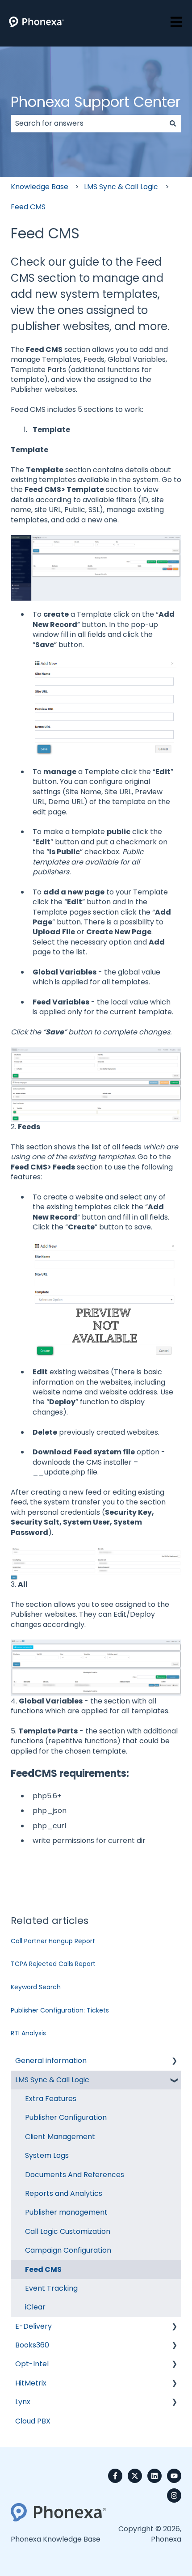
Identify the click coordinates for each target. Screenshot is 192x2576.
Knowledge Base (40, 187)
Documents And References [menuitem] (75, 2175)
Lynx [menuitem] (23, 2402)
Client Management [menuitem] (60, 2137)
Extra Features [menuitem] (51, 2099)
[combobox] (88, 123)
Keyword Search (36, 1987)
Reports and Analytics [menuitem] (64, 2193)
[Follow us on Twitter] (135, 2476)
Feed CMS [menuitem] (43, 2269)
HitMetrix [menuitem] (31, 2383)
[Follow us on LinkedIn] (154, 2476)
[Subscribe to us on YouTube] (174, 2476)
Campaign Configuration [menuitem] (68, 2250)
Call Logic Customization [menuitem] (68, 2231)
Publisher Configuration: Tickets (60, 2010)
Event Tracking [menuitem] (51, 2288)
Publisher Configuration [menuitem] (66, 2117)
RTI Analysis (28, 2033)
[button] (174, 2061)
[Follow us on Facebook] (115, 2476)
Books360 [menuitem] (32, 2345)
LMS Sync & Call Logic (121, 187)
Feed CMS (28, 207)
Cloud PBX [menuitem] (33, 2421)
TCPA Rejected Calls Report (53, 1964)
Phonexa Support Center (96, 102)
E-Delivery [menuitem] (33, 2326)
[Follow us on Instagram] (174, 2495)
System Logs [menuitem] (47, 2155)
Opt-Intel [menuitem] (32, 2364)
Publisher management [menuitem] (66, 2212)
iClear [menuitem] (35, 2307)
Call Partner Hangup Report (53, 1941)
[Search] (173, 123)
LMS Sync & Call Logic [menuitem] (52, 2080)
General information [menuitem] (51, 2061)
